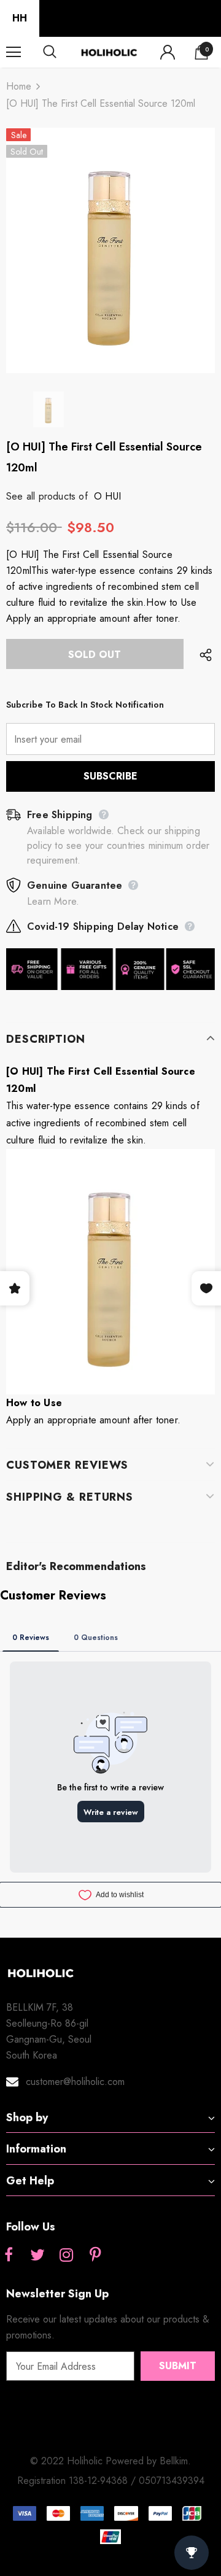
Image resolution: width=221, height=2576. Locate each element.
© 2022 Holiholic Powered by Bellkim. (110, 2461)
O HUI (107, 496)
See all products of (47, 496)
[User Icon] (168, 52)
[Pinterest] (95, 2256)
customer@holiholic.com (75, 2082)
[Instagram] (66, 2256)
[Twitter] (37, 2256)
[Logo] (109, 52)
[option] (110, 250)
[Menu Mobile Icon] (14, 52)
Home (19, 86)
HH (20, 18)
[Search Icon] (61, 52)
